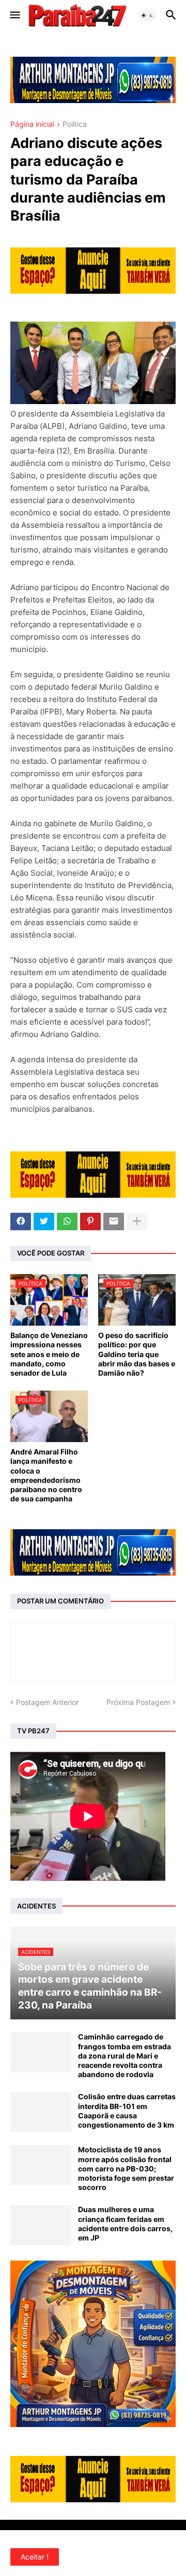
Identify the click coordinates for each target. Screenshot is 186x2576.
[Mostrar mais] (137, 1222)
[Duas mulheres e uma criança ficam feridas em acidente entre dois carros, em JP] (41, 2225)
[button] (14, 15)
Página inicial (32, 124)
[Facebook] (21, 1222)
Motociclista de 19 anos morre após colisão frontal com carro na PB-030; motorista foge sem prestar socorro (126, 2168)
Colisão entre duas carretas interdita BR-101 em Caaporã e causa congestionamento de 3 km (127, 2111)
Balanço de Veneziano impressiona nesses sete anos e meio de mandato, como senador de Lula (49, 1354)
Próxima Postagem (138, 1702)
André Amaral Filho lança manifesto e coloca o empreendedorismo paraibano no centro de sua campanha (46, 1475)
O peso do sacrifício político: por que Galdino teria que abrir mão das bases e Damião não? (137, 1354)
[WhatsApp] (67, 1222)
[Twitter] (44, 1222)
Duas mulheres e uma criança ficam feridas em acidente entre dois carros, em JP (125, 2223)
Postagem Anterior (47, 1702)
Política (75, 124)
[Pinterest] (90, 1222)
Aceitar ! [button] (35, 2557)
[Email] (114, 1222)
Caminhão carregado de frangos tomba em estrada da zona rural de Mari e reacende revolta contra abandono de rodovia (125, 2055)
